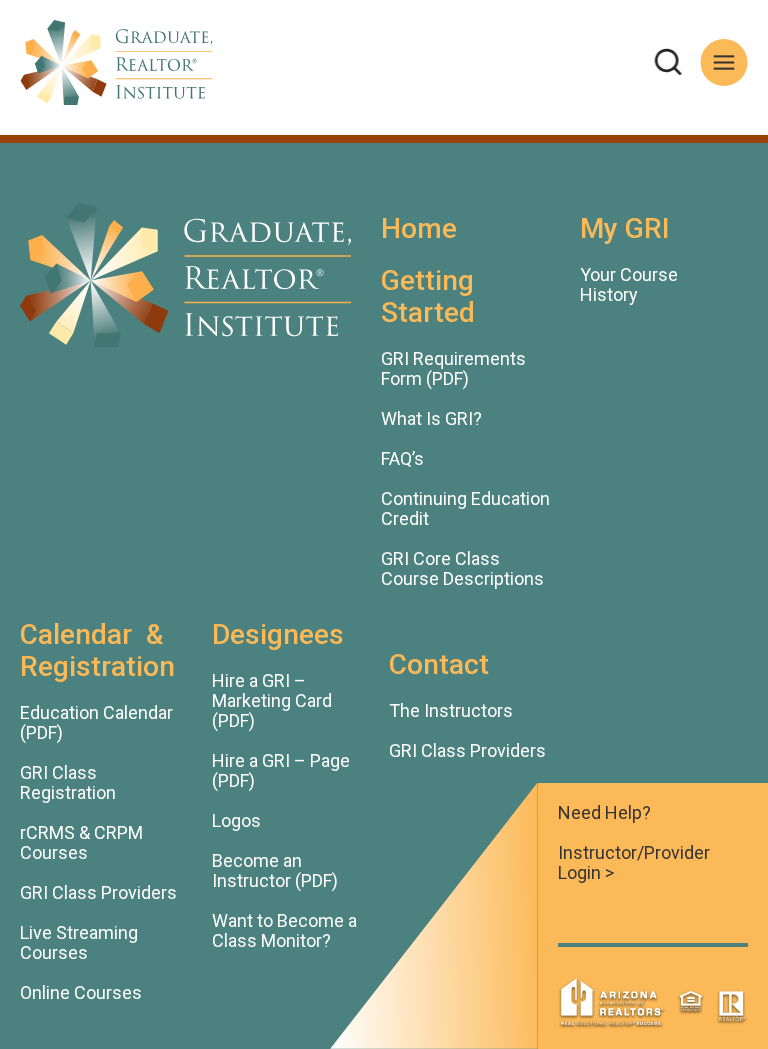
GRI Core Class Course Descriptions (462, 569)
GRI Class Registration (68, 783)
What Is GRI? (431, 419)
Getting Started (428, 296)
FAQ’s (402, 459)
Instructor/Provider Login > (634, 863)
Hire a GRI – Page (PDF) (281, 771)
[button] (668, 62)
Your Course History (629, 285)
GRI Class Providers (98, 893)
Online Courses (81, 993)
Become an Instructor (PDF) (275, 871)
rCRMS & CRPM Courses (81, 843)
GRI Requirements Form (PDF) (453, 369)
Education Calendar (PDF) (96, 723)
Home (419, 228)
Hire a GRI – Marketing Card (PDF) (272, 701)
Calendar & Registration (97, 650)
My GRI (625, 228)
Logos (236, 821)
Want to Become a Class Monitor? (284, 931)
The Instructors (451, 711)
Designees (278, 634)
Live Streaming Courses (79, 943)
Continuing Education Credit (465, 509)
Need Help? (604, 813)
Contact (439, 664)
